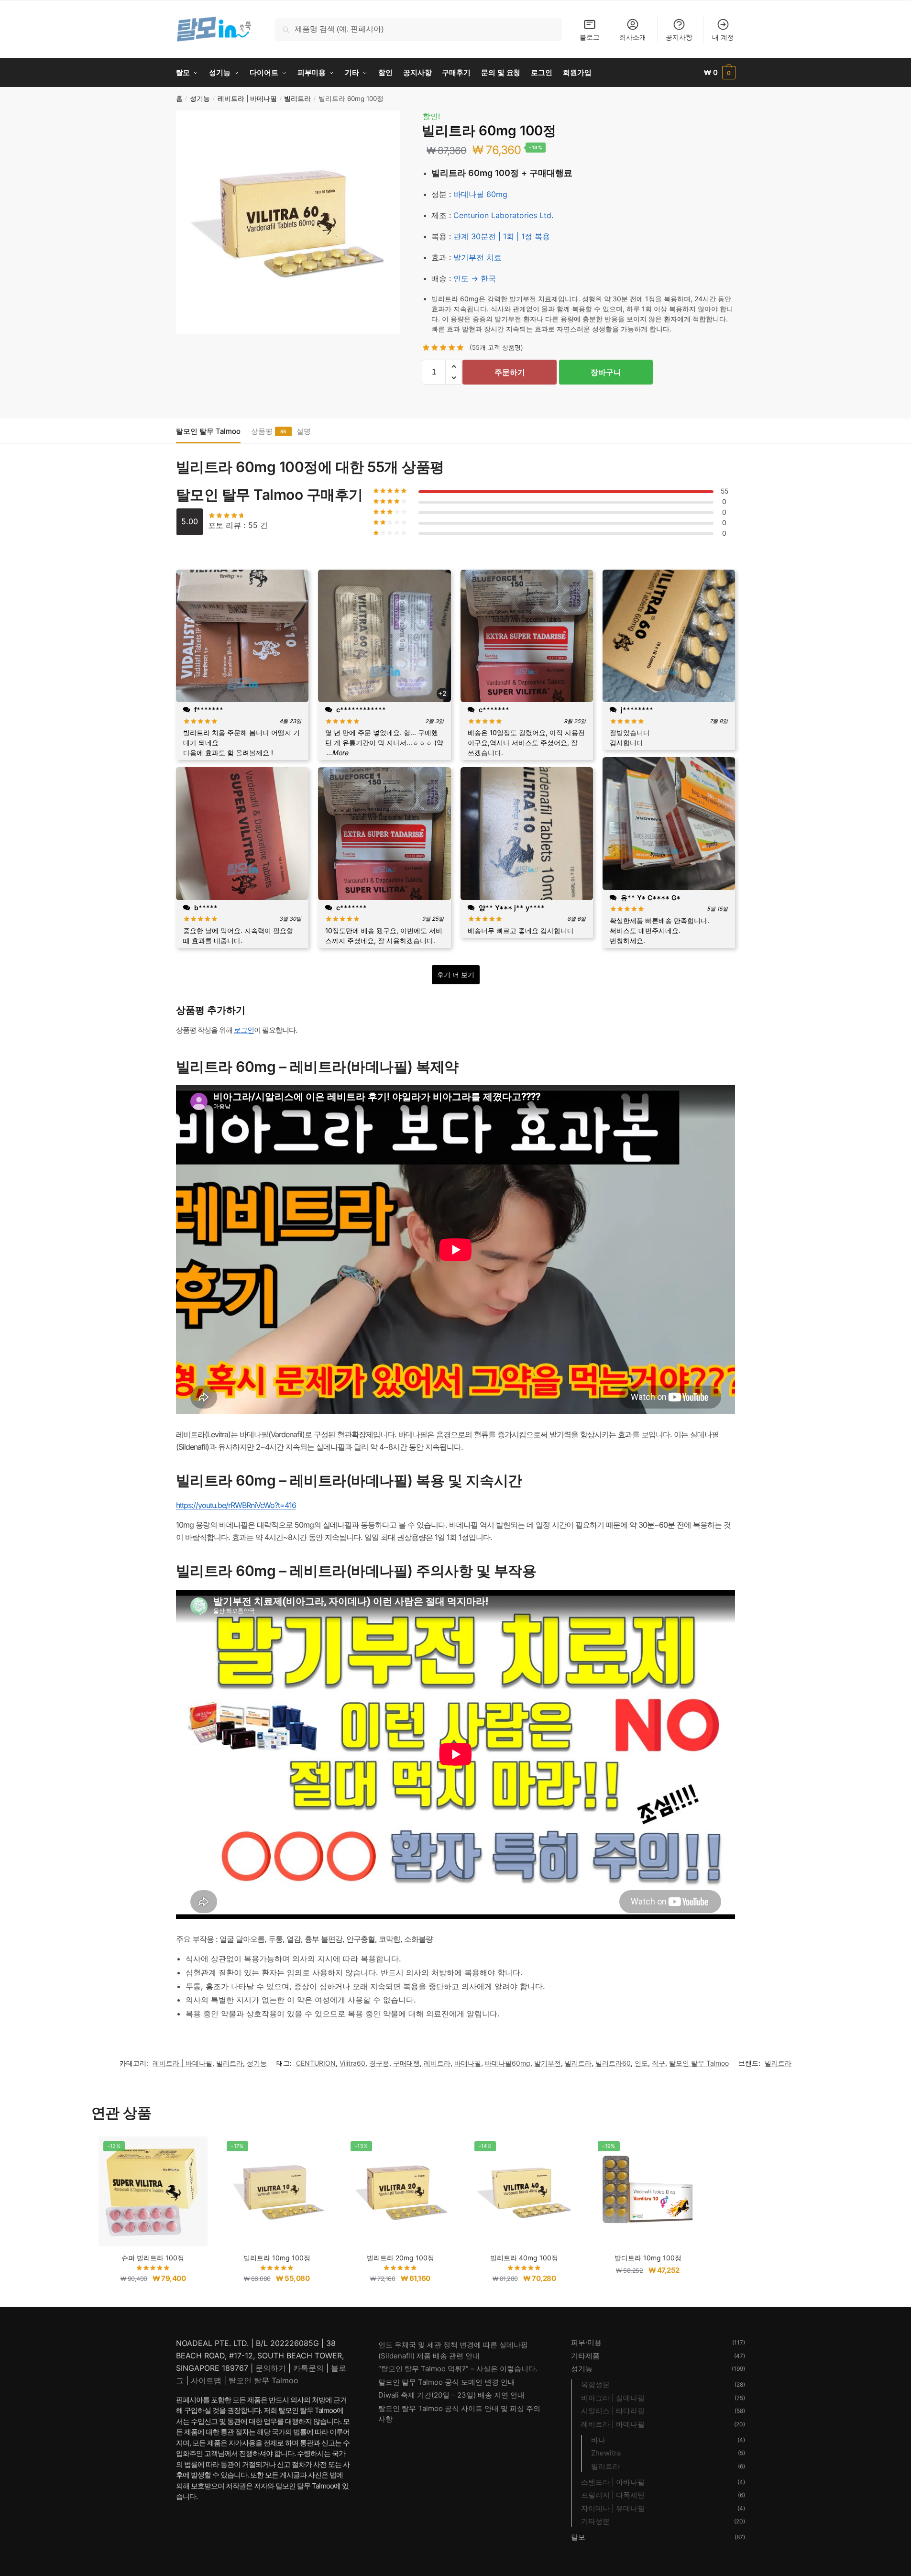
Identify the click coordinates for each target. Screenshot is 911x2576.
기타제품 (585, 2356)
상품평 (262, 431)
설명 (304, 431)
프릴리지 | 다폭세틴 (613, 2495)
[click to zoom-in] (288, 222)
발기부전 (548, 2063)
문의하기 (271, 2368)
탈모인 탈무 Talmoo (208, 431)
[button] (454, 366)
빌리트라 (297, 99)
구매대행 (406, 2063)
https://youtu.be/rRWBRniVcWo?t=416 (236, 1505)
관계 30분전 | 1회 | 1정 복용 (502, 236)
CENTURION (316, 2063)
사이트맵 (206, 2380)
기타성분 (595, 2521)
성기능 (200, 99)
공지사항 (679, 37)
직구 (659, 2063)
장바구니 (606, 372)
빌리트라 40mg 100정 (524, 2258)
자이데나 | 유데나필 (613, 2508)
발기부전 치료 (477, 257)
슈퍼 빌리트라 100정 (153, 2258)
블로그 (590, 37)
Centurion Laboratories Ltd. (503, 215)
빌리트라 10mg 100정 (277, 2258)
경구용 (379, 2063)
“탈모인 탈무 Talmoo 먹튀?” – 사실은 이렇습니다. (458, 2369)
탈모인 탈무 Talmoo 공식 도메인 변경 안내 (447, 2382)
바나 (598, 2440)
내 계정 (723, 37)
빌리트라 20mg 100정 (401, 2258)
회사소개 (633, 37)
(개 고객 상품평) (496, 347)
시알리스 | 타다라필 (613, 2411)
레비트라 (437, 2063)
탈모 (578, 2537)
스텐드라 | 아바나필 (613, 2482)
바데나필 (468, 2063)
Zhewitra (606, 2453)
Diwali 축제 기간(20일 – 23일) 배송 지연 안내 (451, 2395)
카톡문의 (308, 2368)
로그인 (244, 1030)
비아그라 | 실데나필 (613, 2398)
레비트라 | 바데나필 (247, 99)
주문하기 (510, 372)
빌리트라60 (613, 2063)
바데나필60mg (508, 2063)
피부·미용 (586, 2342)
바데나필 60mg (480, 194)
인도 (641, 2063)
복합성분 (595, 2384)
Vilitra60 (352, 2063)
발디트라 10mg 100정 (648, 2258)
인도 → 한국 (475, 278)
